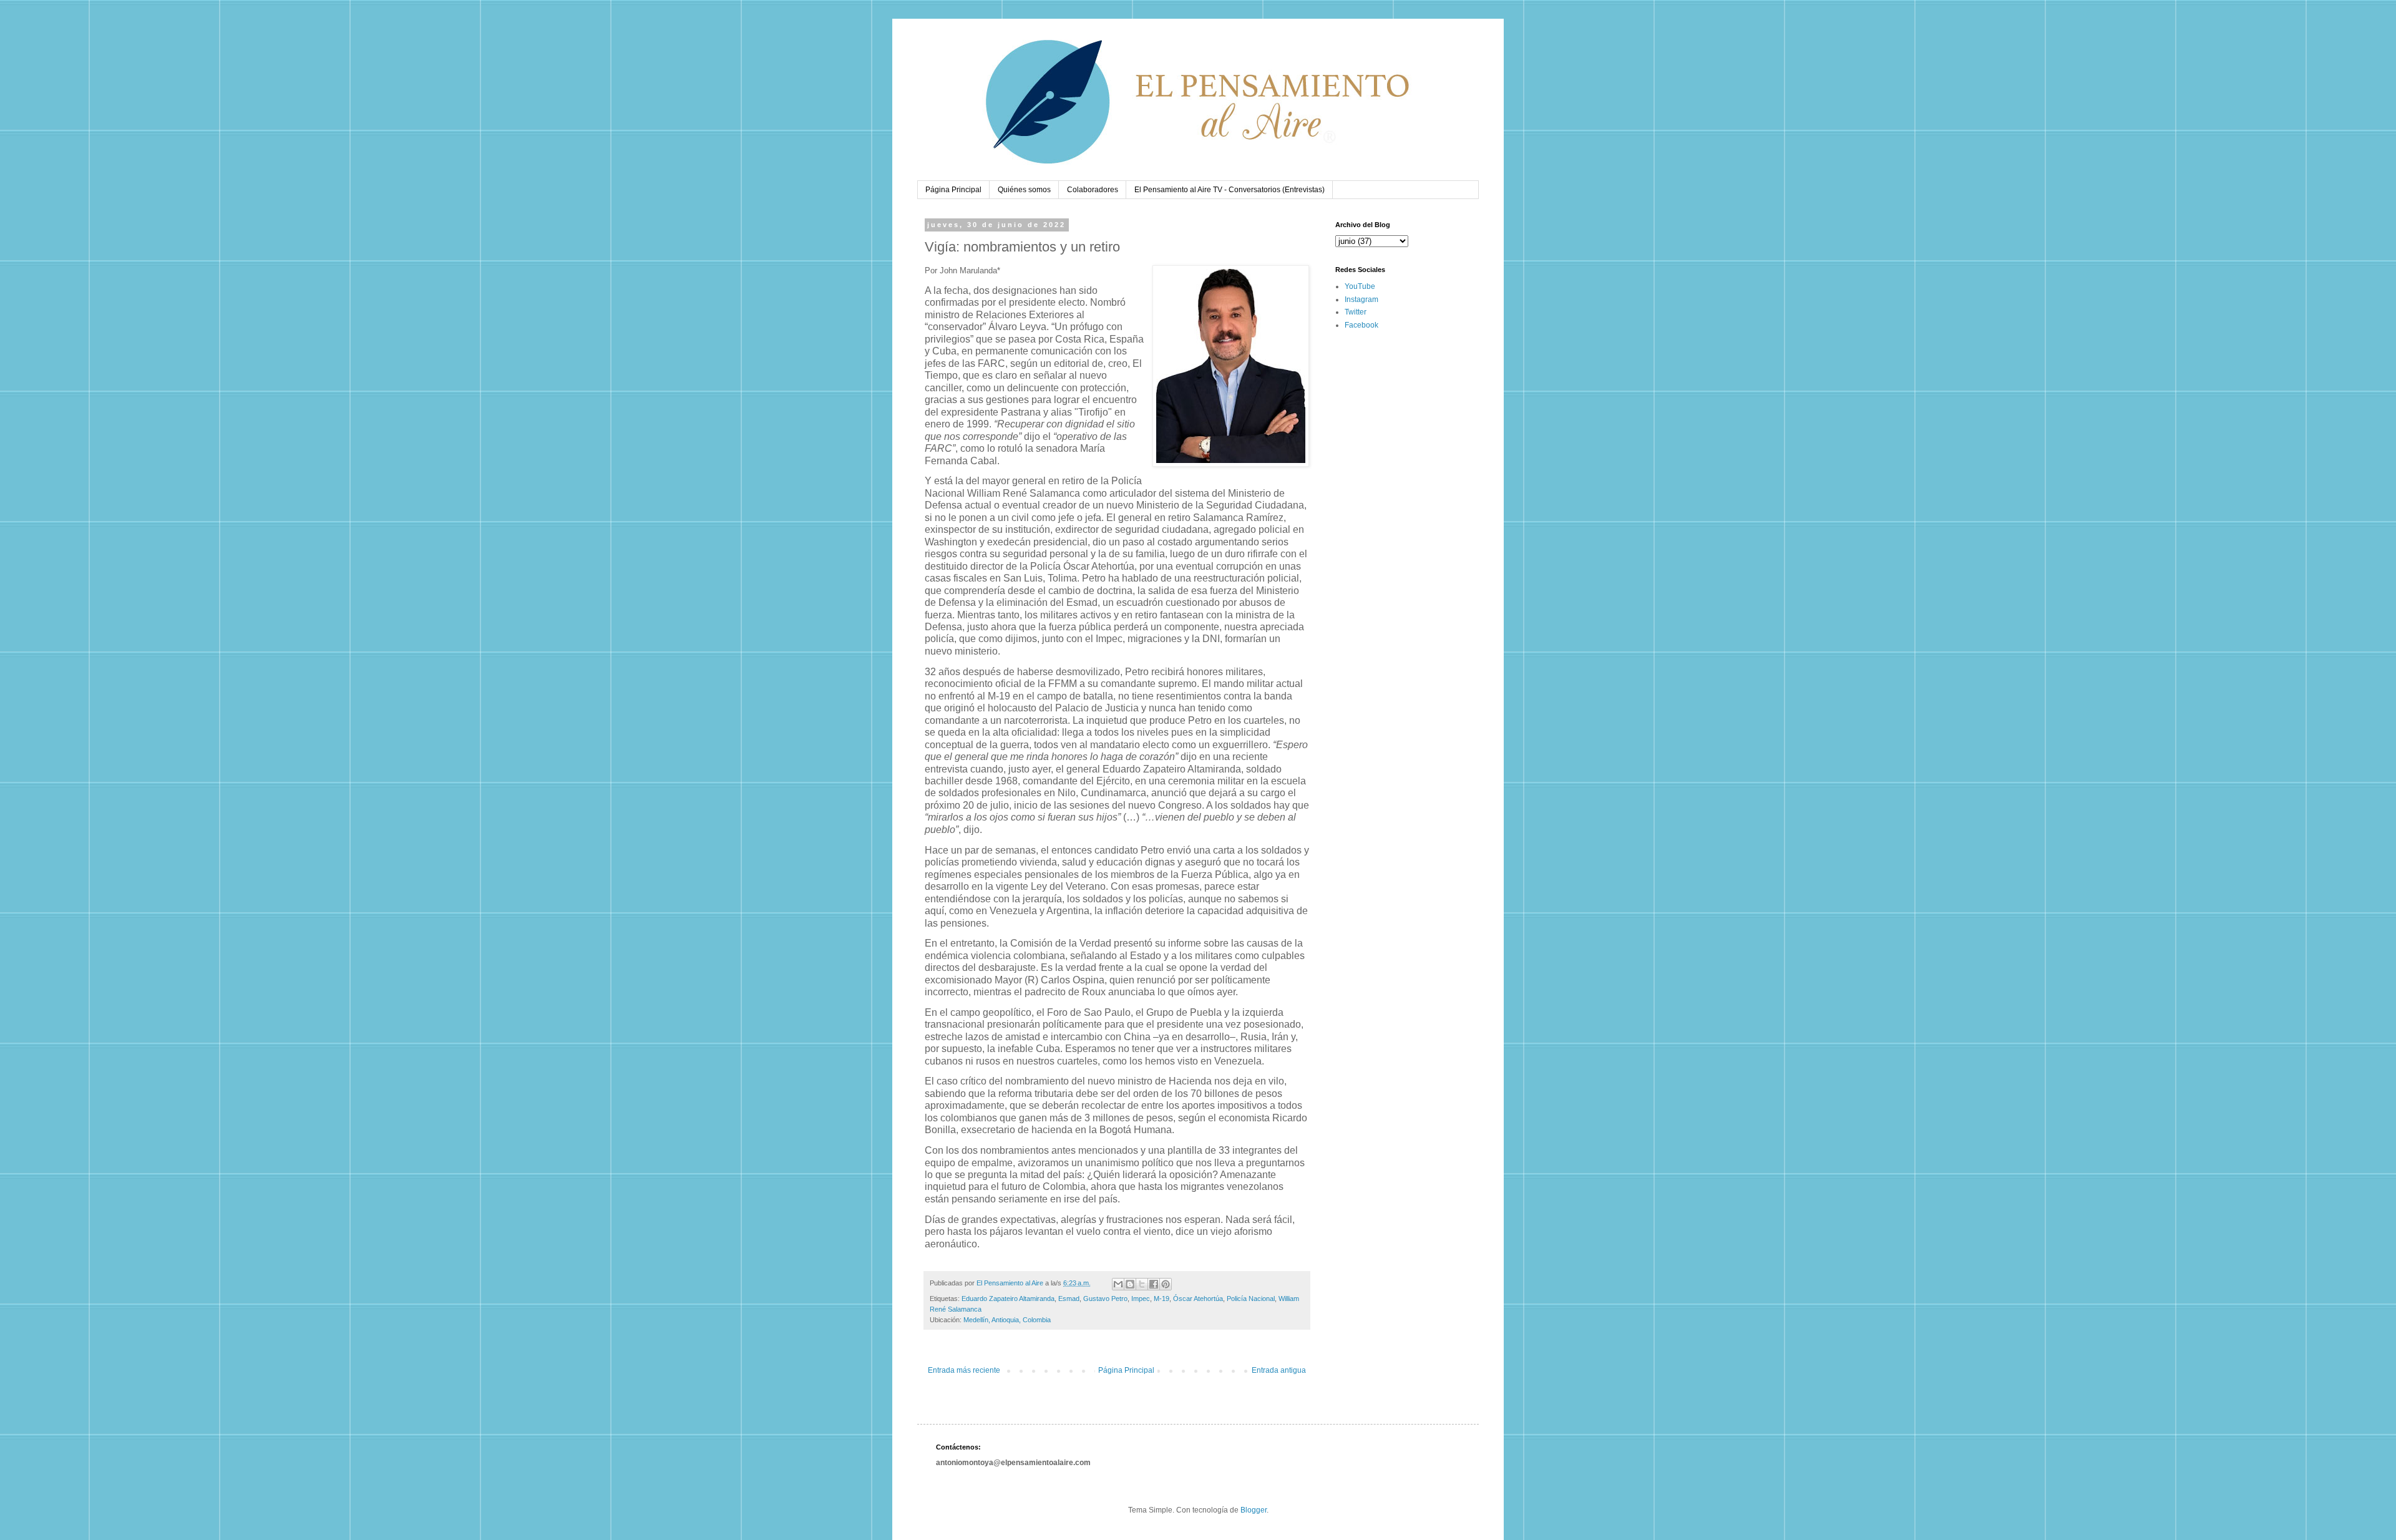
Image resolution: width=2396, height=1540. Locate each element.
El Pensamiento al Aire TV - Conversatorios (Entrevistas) (1230, 190)
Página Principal (953, 190)
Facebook (1361, 325)
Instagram (1361, 300)
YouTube (1360, 286)
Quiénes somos (1024, 190)
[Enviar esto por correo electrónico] (1118, 1284)
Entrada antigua (1279, 1370)
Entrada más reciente (964, 1370)
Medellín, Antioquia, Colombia (1007, 1320)
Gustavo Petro (1105, 1299)
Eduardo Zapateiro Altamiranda (1008, 1299)
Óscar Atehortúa (1198, 1299)
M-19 (1161, 1299)
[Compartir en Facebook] (1154, 1284)
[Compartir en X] (1142, 1284)
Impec (1141, 1299)
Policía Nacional (1251, 1299)
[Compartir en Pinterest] (1166, 1284)
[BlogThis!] (1130, 1284)
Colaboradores (1093, 190)
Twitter (1356, 312)
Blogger (1254, 1510)
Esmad (1069, 1299)
